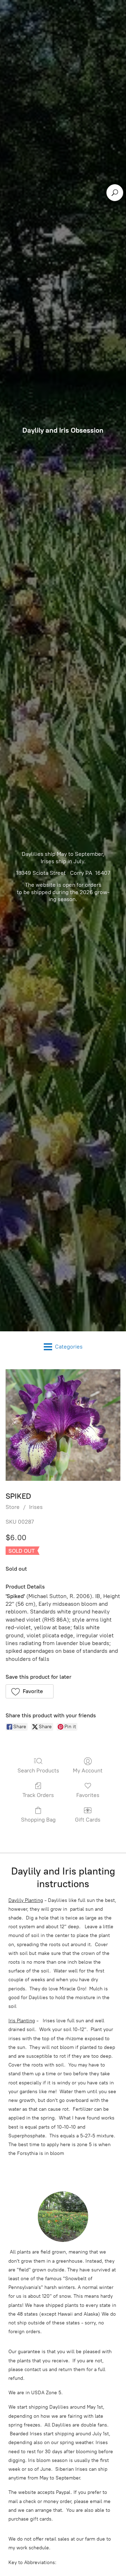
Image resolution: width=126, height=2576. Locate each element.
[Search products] (115, 193)
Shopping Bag (38, 1820)
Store (13, 1507)
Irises (36, 1507)
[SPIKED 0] (63, 1425)
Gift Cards (88, 1820)
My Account (88, 1770)
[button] (30, 1691)
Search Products (38, 1770)
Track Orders (38, 1795)
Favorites (88, 1795)
